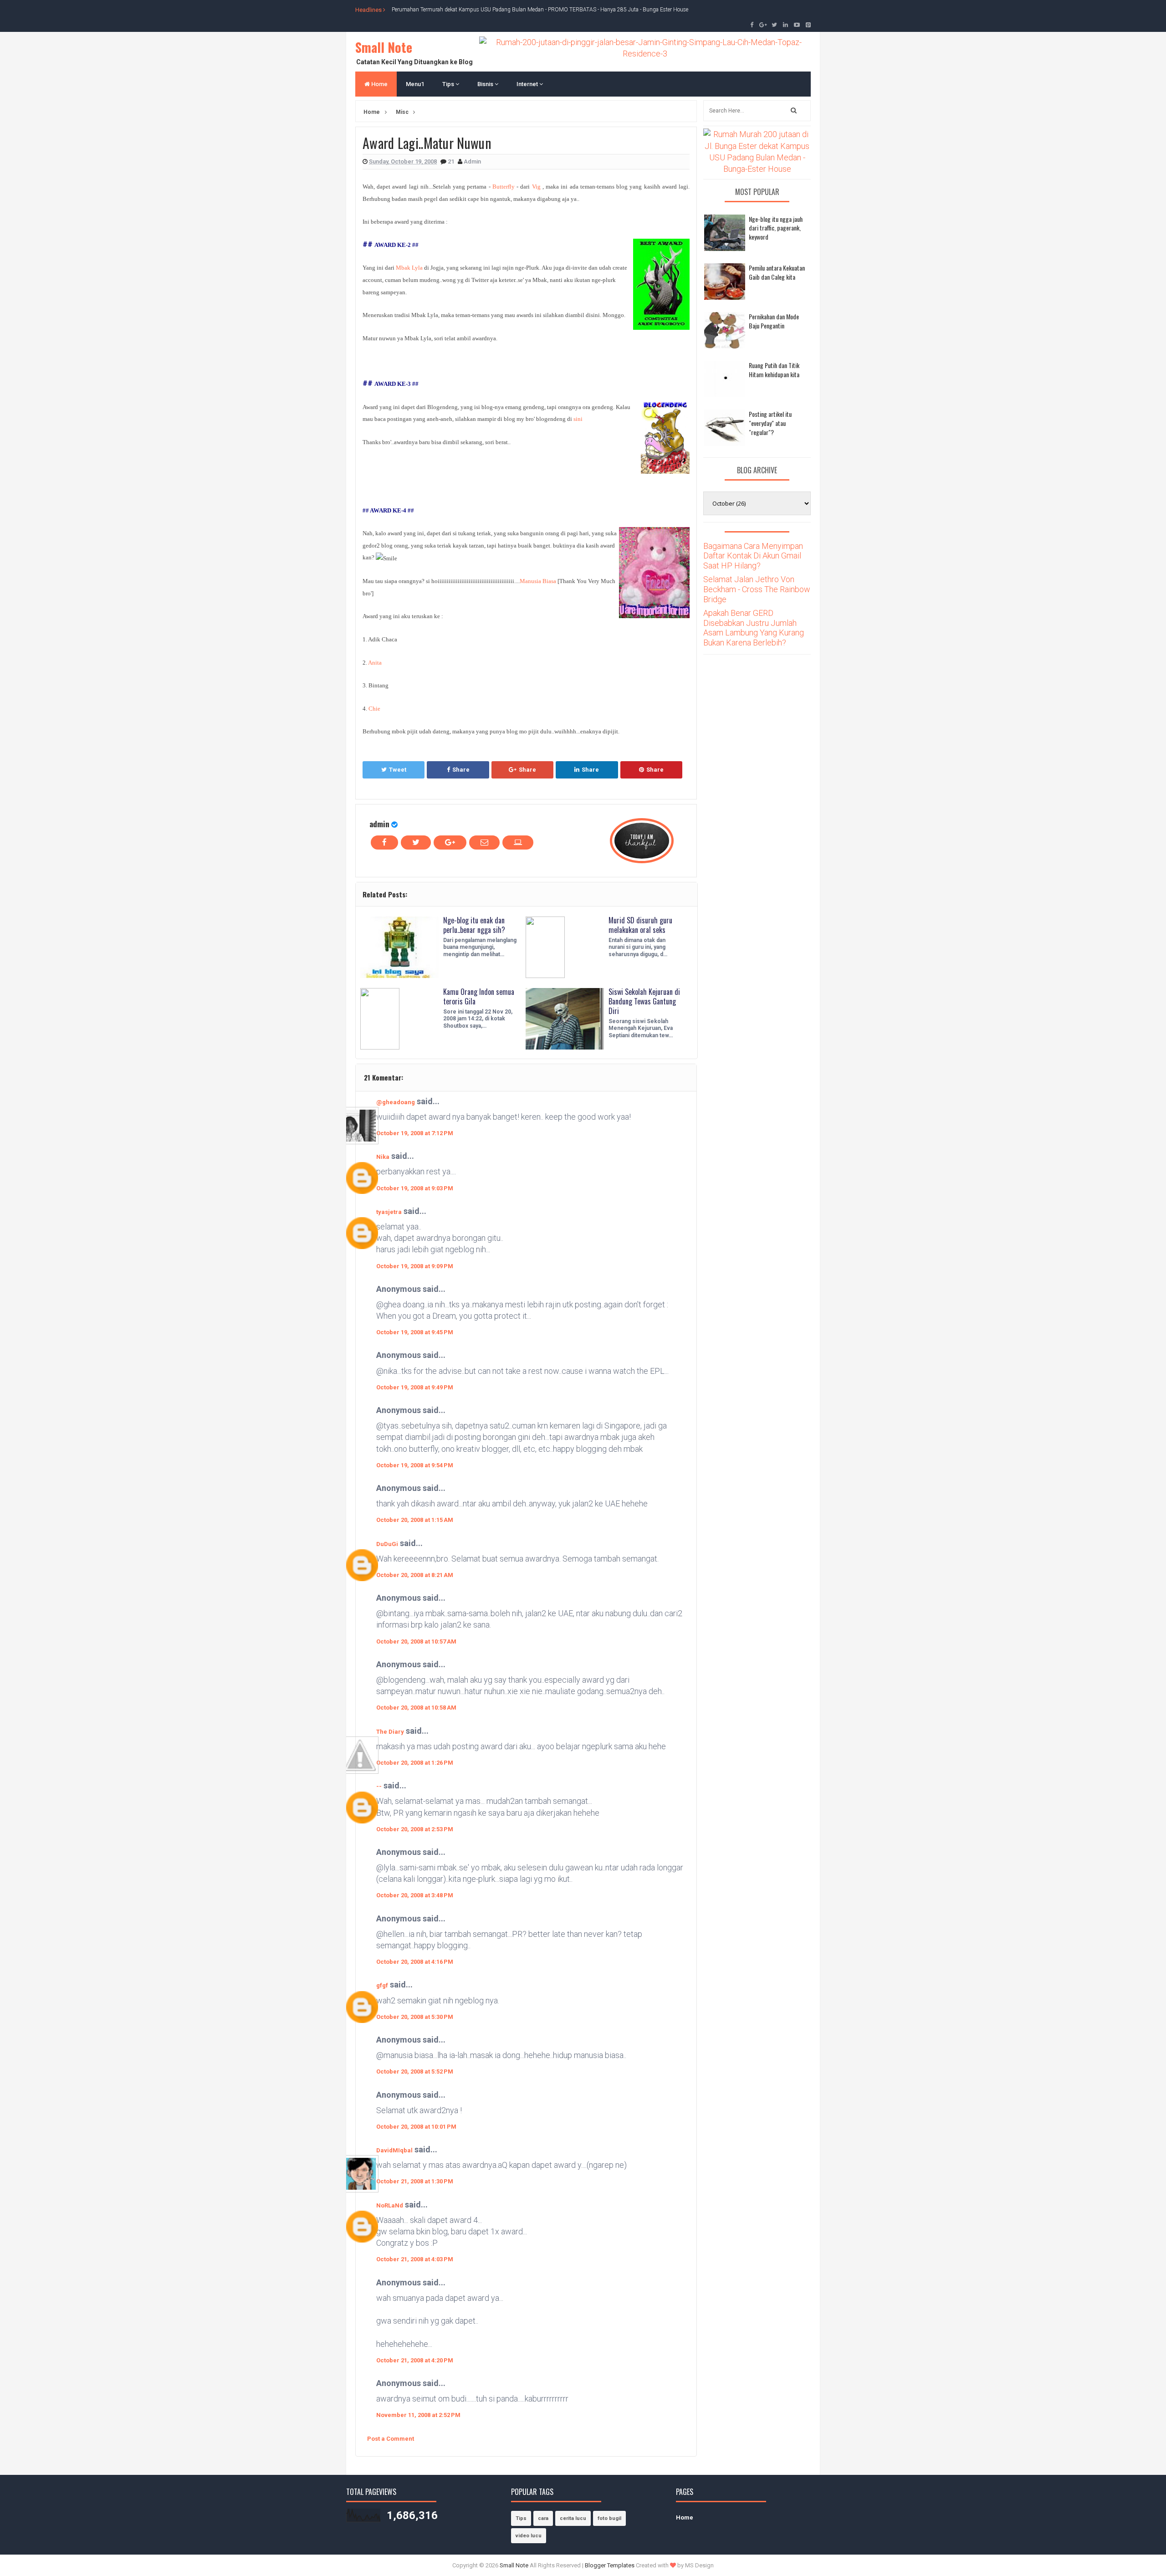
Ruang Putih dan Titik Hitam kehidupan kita (774, 370)
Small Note (384, 47)
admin (379, 824)
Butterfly (504, 187)
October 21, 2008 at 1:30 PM (415, 2181)
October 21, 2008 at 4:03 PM (415, 2259)
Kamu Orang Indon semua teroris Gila (479, 996)
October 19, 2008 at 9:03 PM (415, 1188)
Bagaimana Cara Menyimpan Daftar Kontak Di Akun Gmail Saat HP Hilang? (753, 556)
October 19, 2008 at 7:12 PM (415, 1133)
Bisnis (486, 84)
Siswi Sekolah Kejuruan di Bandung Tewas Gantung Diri (644, 1001)
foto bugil (609, 2518)
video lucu (529, 2536)
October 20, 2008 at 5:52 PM (415, 2072)
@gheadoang (396, 1102)
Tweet (398, 770)
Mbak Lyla (409, 268)
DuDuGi (387, 1544)
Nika (383, 1157)
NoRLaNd (390, 2205)
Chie (374, 709)
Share (461, 770)
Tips (449, 84)
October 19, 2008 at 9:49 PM (415, 1387)
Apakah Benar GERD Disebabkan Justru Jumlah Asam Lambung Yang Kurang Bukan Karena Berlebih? (754, 628)
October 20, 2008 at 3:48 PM (415, 1895)
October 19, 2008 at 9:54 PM (415, 1465)
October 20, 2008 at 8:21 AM (415, 1575)
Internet (528, 84)
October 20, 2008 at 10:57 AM (416, 1641)
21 (452, 161)
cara (543, 2518)
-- (379, 1786)
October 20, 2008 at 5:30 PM (415, 2017)
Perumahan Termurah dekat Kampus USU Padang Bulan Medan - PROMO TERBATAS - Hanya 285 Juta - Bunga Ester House (540, 10)
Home (379, 84)
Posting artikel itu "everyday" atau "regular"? (770, 423)
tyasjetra (389, 1212)
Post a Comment (391, 2439)
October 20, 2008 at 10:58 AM (416, 1708)
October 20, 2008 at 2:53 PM (415, 1829)
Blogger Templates (610, 2565)
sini (578, 419)
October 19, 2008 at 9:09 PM (415, 1266)
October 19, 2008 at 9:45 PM (415, 1332)
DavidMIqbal (394, 2150)
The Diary (390, 1732)
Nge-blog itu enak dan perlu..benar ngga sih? (474, 925)
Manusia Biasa (538, 581)
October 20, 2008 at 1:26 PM (415, 1763)
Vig (536, 187)
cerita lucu (573, 2518)
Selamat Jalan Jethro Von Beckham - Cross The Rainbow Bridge (757, 589)
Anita (375, 663)
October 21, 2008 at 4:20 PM (415, 2360)
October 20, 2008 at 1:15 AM (415, 1520)
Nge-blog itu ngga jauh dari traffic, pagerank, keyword (776, 228)
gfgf (382, 1985)
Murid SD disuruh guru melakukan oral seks (640, 925)
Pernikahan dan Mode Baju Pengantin (774, 321)
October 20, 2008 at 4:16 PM (415, 1962)
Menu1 (415, 84)
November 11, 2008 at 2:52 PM (418, 2415)
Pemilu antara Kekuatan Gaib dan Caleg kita (777, 272)
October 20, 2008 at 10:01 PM (416, 2127)
